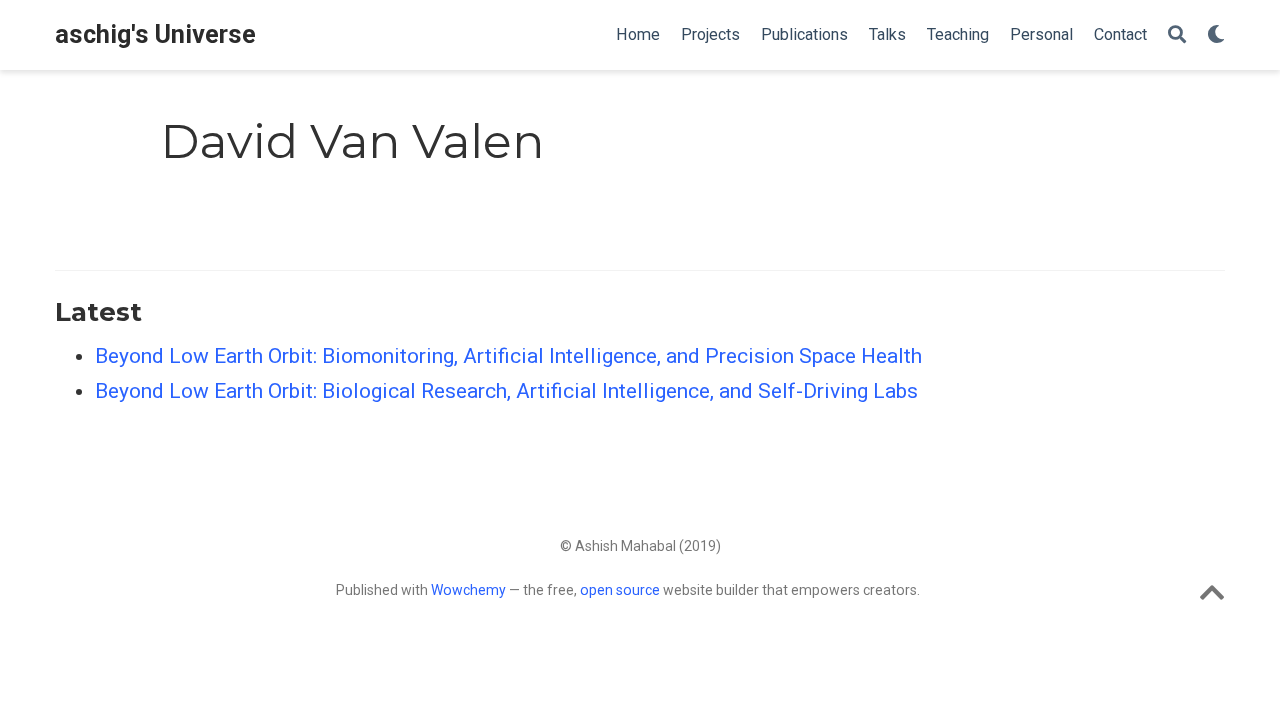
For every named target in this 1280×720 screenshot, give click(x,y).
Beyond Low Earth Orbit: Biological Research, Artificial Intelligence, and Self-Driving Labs (506, 391)
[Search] (1177, 35)
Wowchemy (468, 590)
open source (620, 590)
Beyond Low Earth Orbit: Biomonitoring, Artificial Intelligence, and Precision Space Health (508, 356)
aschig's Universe (155, 34)
